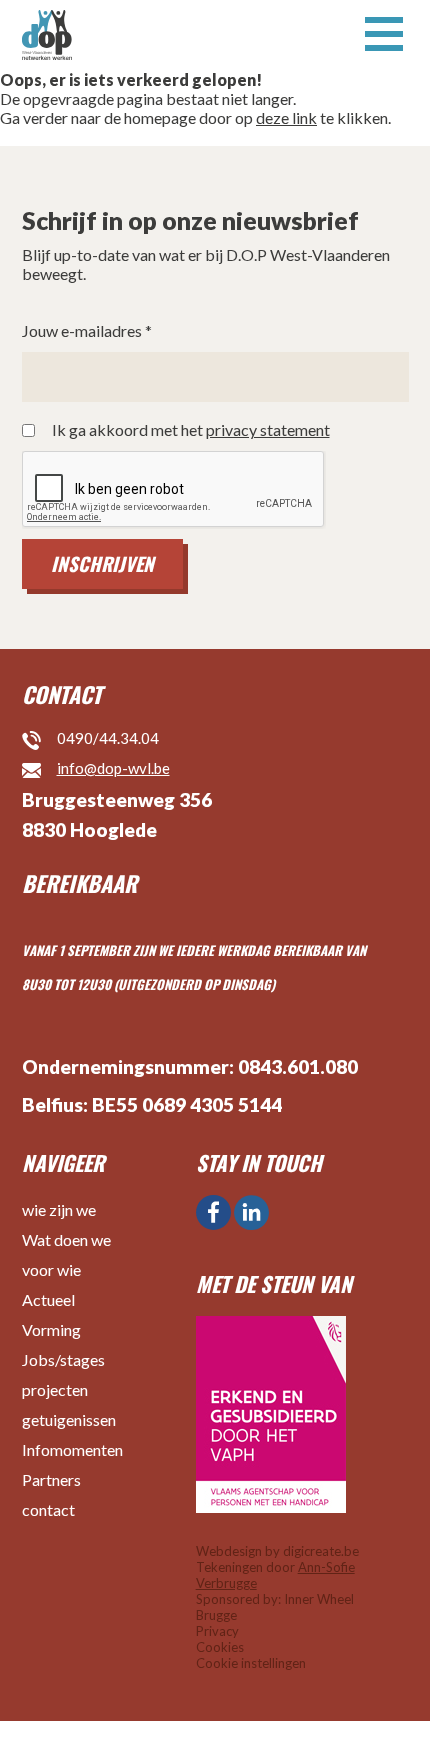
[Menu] (384, 32)
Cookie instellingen (251, 1663)
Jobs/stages (63, 1359)
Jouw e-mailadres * (87, 331)
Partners (51, 1479)
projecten (55, 1389)
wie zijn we (59, 1209)
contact (48, 1509)
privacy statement (268, 429)
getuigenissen (69, 1419)
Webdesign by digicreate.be (277, 1551)
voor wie (51, 1269)
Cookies (220, 1647)
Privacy (217, 1631)
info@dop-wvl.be (113, 768)
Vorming (51, 1329)
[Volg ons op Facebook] (213, 1212)
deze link (286, 117)
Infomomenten (72, 1449)
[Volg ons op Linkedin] (251, 1212)
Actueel (48, 1299)
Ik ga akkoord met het (191, 430)
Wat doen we (66, 1239)
